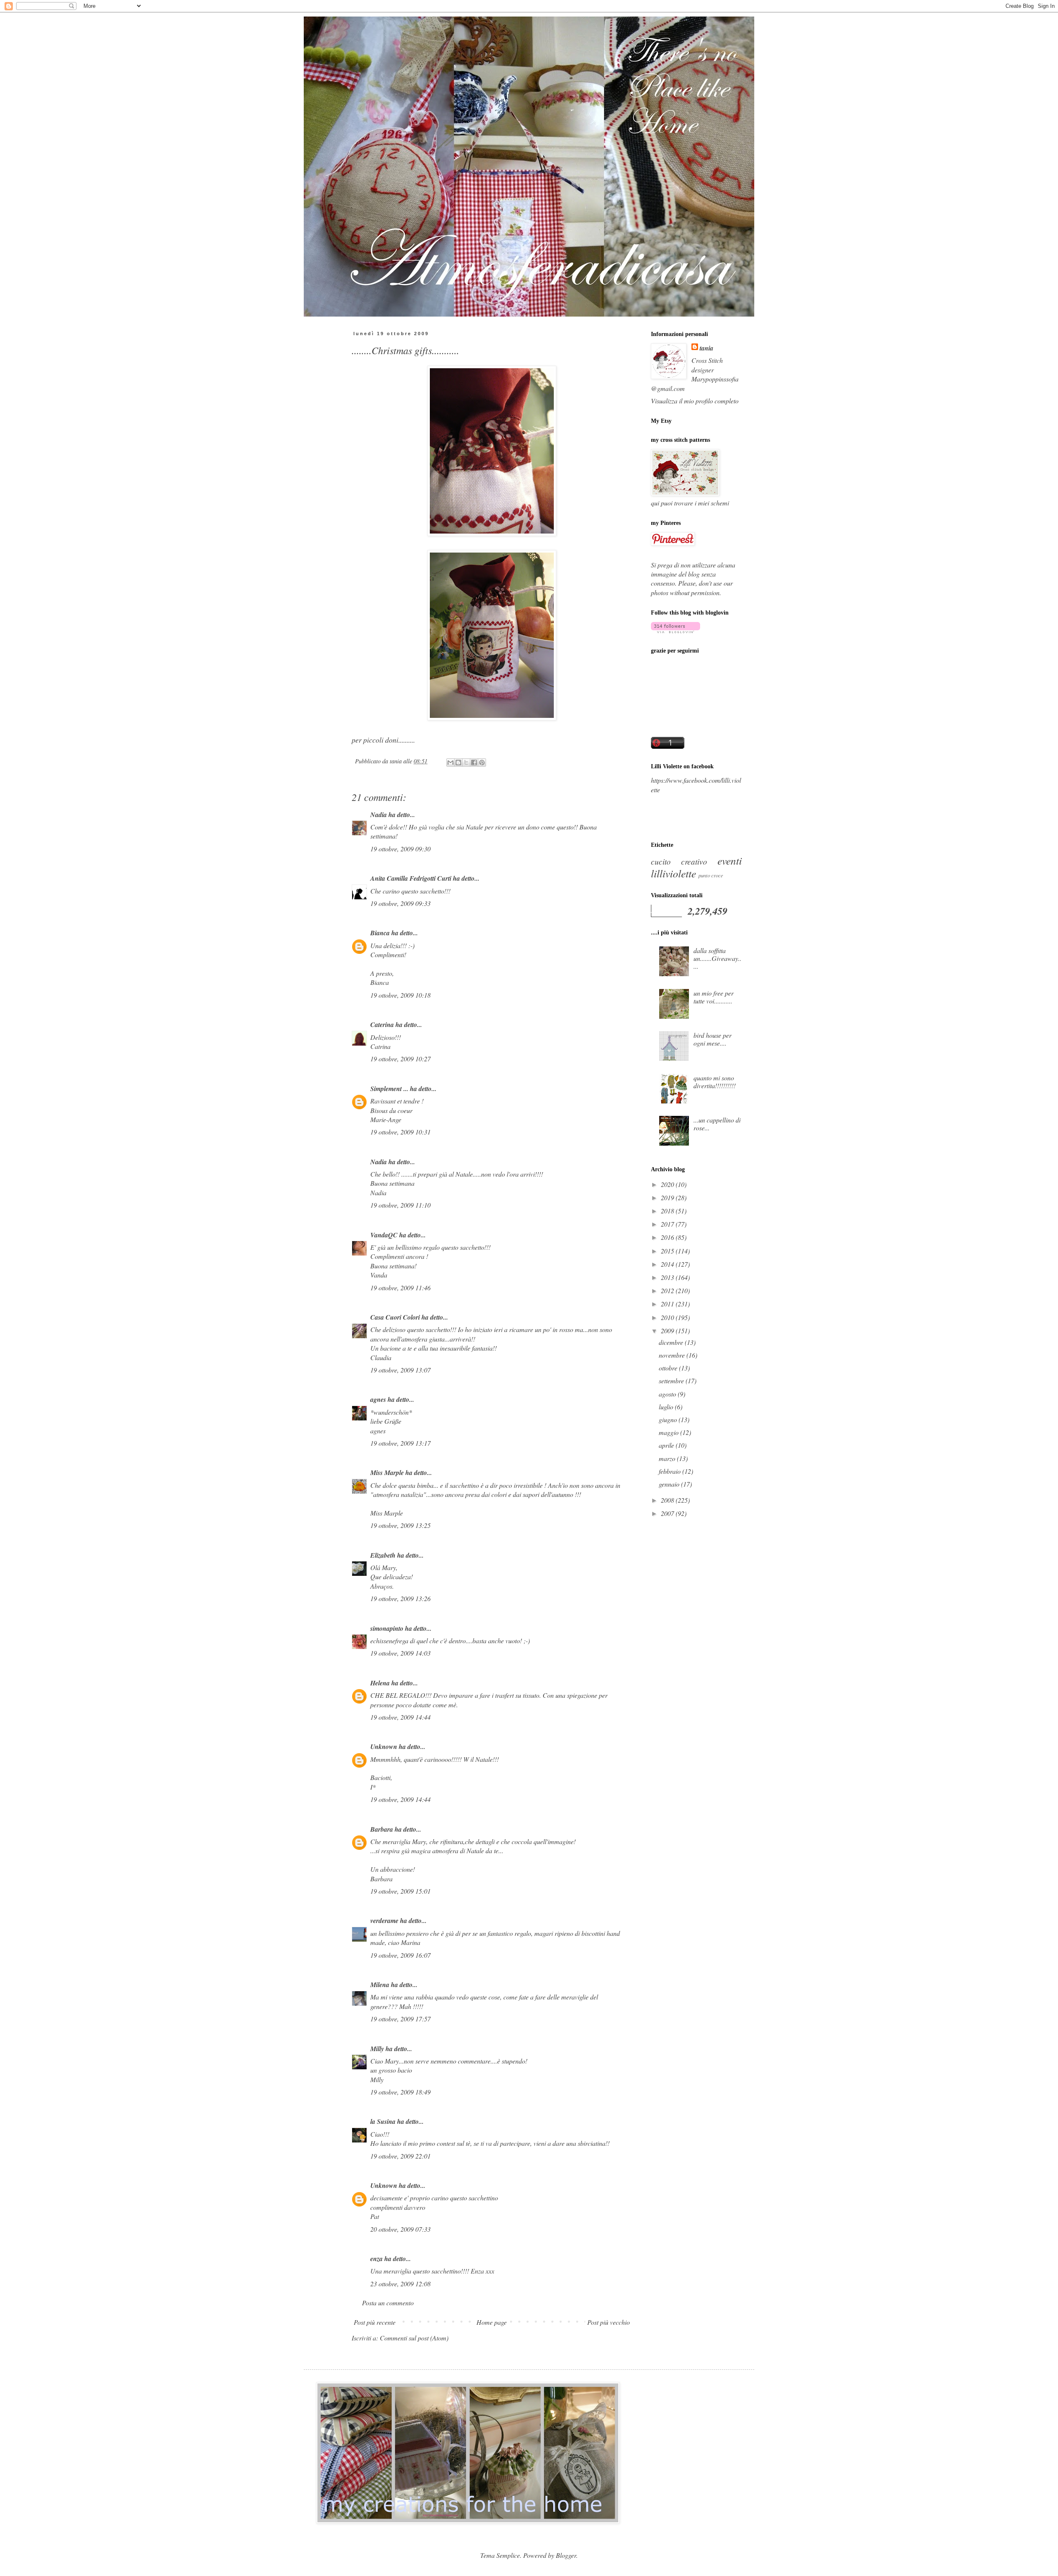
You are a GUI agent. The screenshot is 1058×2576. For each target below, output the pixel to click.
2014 (668, 1264)
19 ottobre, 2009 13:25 (400, 1525)
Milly (377, 2049)
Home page (492, 2322)
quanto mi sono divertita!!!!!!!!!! (715, 1082)
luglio (667, 1407)
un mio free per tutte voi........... (714, 997)
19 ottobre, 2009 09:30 (400, 849)
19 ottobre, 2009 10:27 (400, 1059)
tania (707, 348)
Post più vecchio (609, 2322)
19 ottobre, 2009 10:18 (400, 995)
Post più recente (375, 2322)
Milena (380, 1985)
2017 (668, 1224)
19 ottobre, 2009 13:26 (400, 1598)
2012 (668, 1290)
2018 (668, 1211)
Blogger (566, 2555)
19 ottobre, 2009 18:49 (400, 2092)
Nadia (379, 815)
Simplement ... (389, 1089)
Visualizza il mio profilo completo (695, 401)
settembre (672, 1381)
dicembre (672, 1342)
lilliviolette (673, 873)
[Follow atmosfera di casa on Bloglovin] (676, 630)
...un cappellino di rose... (717, 1124)
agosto (668, 1394)
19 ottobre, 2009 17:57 (400, 2019)
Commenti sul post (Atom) (414, 2338)
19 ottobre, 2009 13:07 (400, 1370)
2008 (668, 1500)
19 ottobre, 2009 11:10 (400, 1205)
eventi (730, 860)
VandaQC (384, 1235)
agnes (378, 1399)
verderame (384, 1921)
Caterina (382, 1025)
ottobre (669, 1368)
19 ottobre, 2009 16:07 (400, 1955)
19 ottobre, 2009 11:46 (400, 1288)
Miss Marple (387, 1473)
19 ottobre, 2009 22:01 (400, 2156)
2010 (668, 1317)
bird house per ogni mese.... (712, 1039)
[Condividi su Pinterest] (482, 763)
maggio (670, 1432)
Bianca (380, 933)
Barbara (382, 1829)
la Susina (383, 2121)
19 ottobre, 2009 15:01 (400, 1891)
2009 (668, 1331)
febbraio (671, 1471)
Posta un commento (388, 2303)
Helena (380, 1683)
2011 (668, 1304)
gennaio (670, 1484)
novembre (673, 1355)
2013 (668, 1277)
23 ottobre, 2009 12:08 (400, 2284)
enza (376, 2259)
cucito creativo (679, 861)
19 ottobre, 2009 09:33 (400, 903)
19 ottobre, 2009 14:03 (400, 1653)
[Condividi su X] (466, 763)
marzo (668, 1458)
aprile (667, 1445)
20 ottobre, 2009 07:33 (400, 2229)
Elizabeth (383, 1555)
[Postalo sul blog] (458, 763)
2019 (668, 1197)
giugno (669, 1419)
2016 (668, 1237)
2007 (668, 1513)
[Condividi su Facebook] (474, 763)
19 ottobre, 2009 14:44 (400, 1717)
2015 (668, 1251)
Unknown (384, 1747)
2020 (668, 1184)
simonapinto (387, 1628)
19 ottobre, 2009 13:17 (400, 1443)
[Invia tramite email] (450, 763)
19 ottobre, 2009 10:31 (400, 1132)
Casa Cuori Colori (395, 1317)
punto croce (711, 875)
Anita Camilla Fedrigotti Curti (411, 878)
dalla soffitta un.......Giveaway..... (717, 958)
